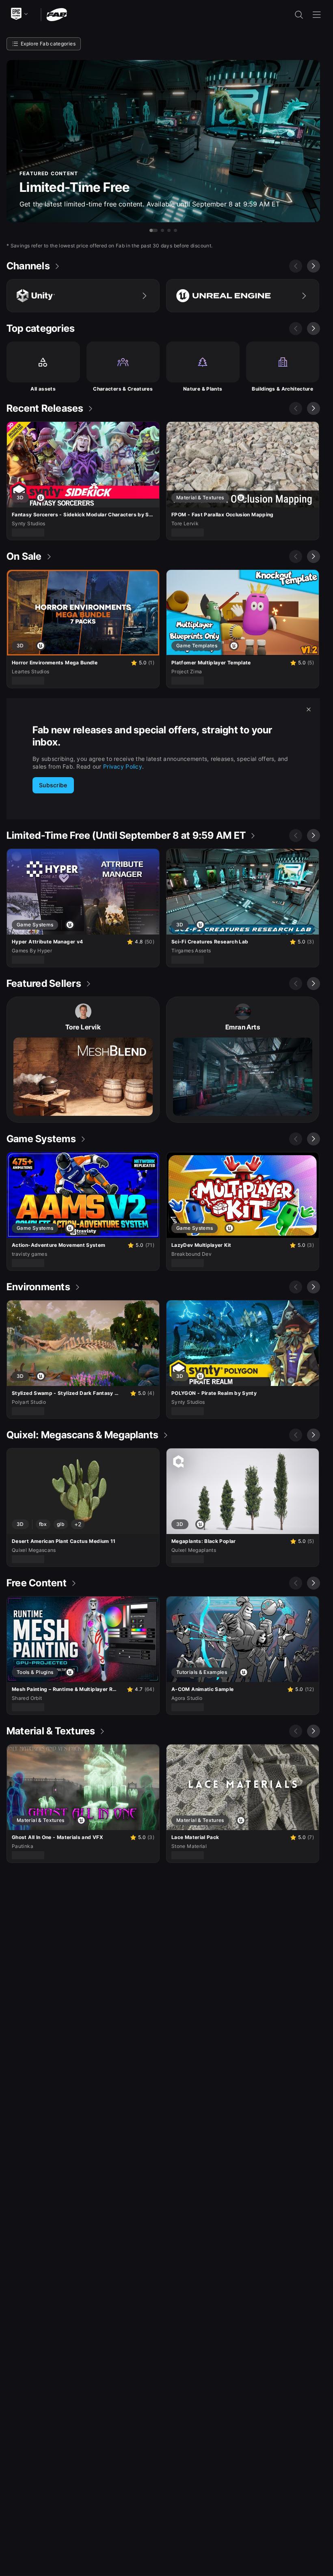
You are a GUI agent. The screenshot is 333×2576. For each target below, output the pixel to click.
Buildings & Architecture (282, 389)
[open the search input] (299, 15)
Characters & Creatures (123, 389)
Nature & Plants (203, 389)
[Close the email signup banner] (309, 709)
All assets (43, 389)
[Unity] (83, 296)
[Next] (314, 266)
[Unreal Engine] (243, 296)
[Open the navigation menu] (317, 15)
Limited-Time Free (75, 187)
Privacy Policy (123, 766)
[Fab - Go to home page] (57, 14)
